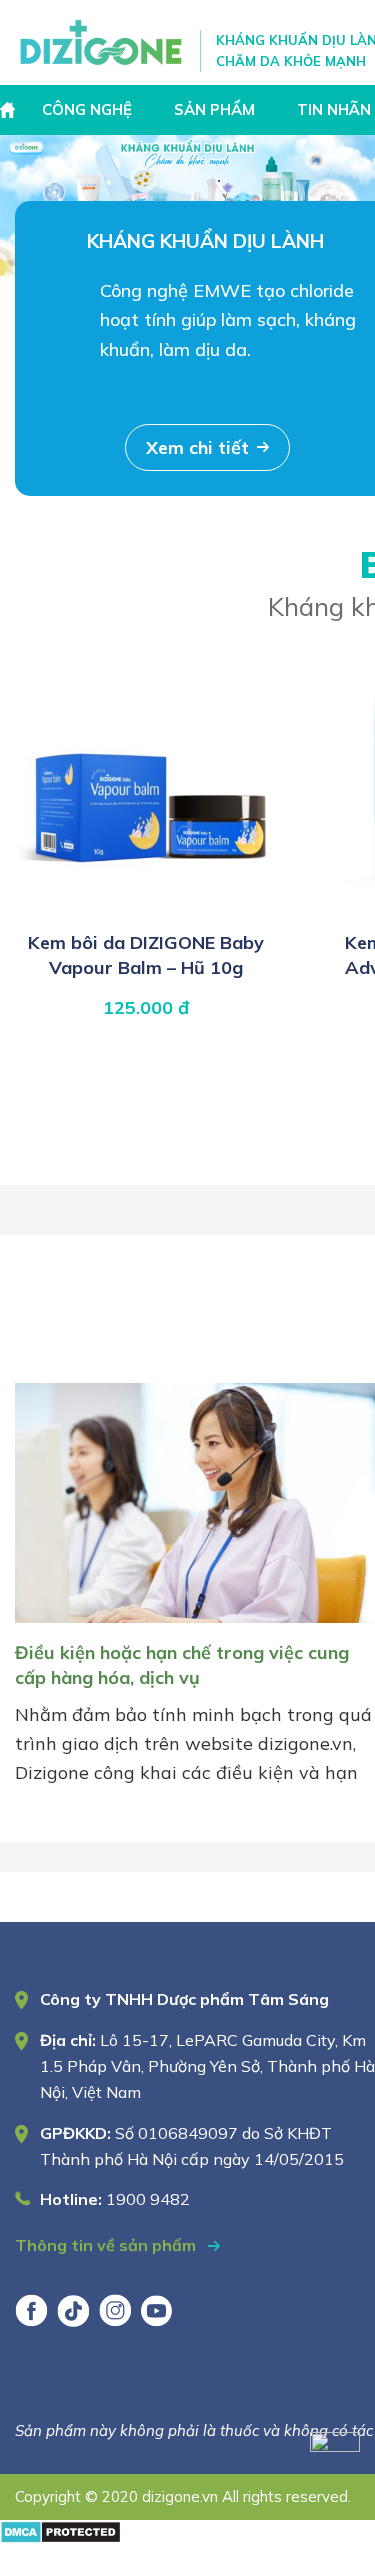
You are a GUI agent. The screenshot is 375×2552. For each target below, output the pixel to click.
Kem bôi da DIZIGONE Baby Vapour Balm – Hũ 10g (146, 954)
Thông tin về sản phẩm (107, 2245)
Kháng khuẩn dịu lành (205, 241)
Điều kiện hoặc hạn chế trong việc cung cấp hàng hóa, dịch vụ (182, 1664)
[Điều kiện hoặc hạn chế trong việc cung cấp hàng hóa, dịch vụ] (195, 1626)
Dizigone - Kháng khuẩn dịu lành (102, 42)
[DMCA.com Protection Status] (60, 2537)
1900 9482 (148, 2199)
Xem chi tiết (197, 447)
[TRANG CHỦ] (10, 110)
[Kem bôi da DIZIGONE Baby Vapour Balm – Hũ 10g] (146, 909)
